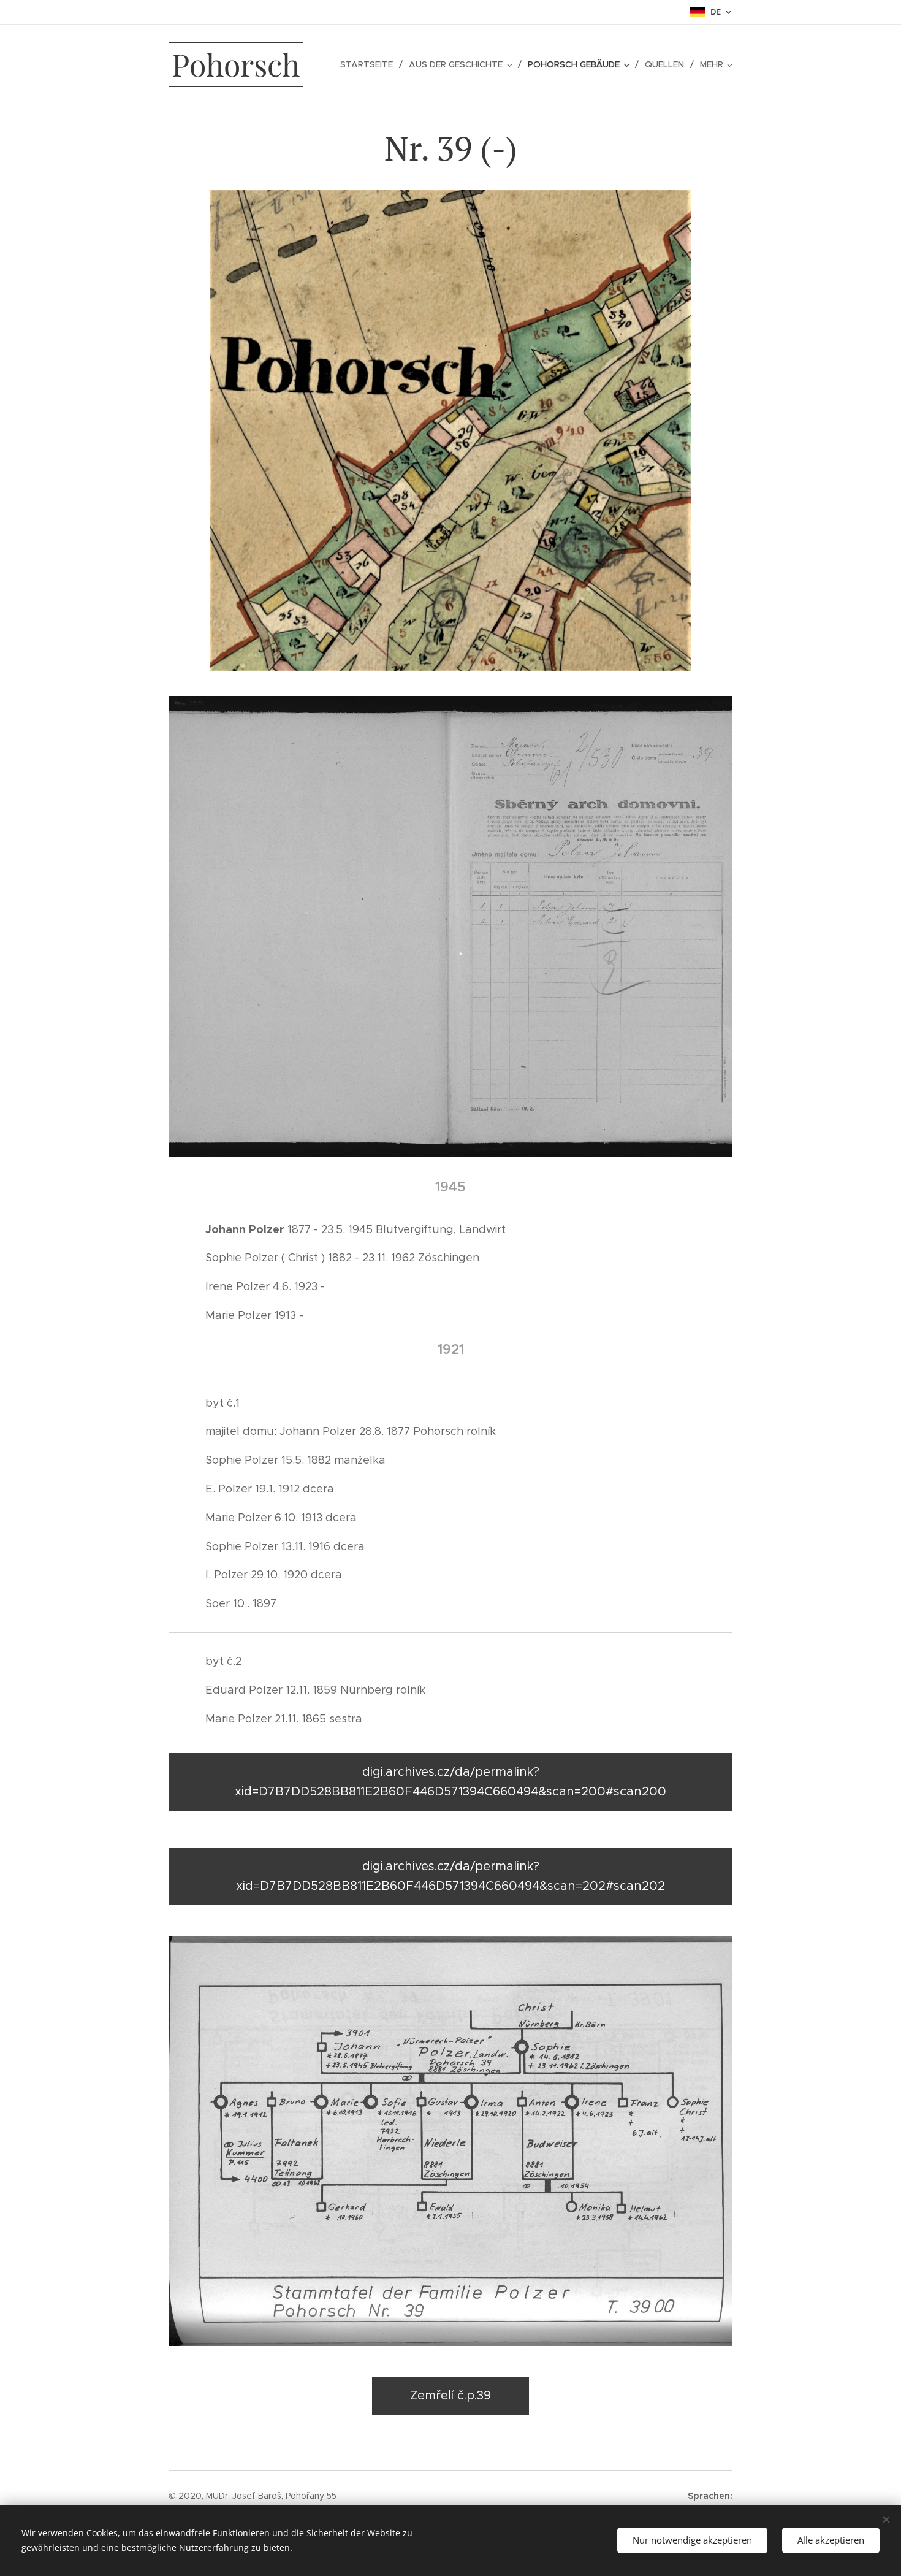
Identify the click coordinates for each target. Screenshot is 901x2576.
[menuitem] (370, 64)
